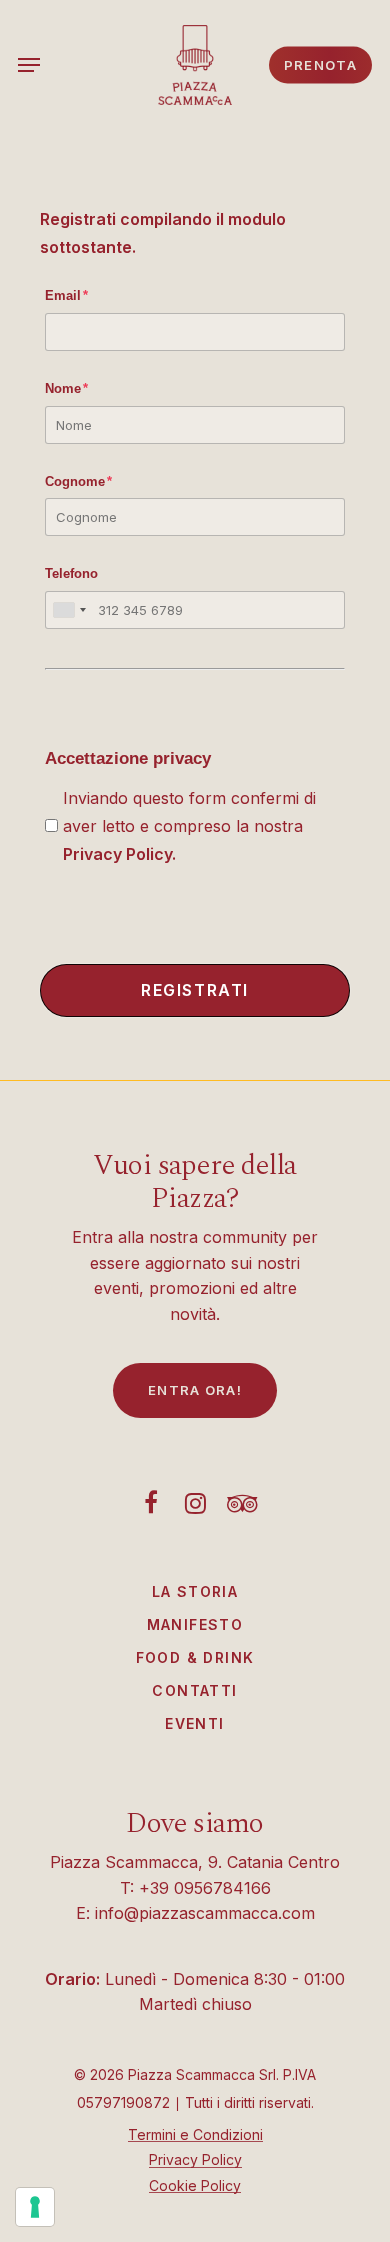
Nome (66, 388)
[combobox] (69, 610)
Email (66, 295)
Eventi (194, 1723)
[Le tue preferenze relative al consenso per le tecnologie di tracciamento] (35, 2207)
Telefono (71, 573)
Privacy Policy (117, 854)
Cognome (78, 481)
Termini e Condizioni (195, 2134)
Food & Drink (195, 1657)
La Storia (195, 1591)
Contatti (194, 1690)
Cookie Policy (195, 2185)
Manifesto (195, 1624)
